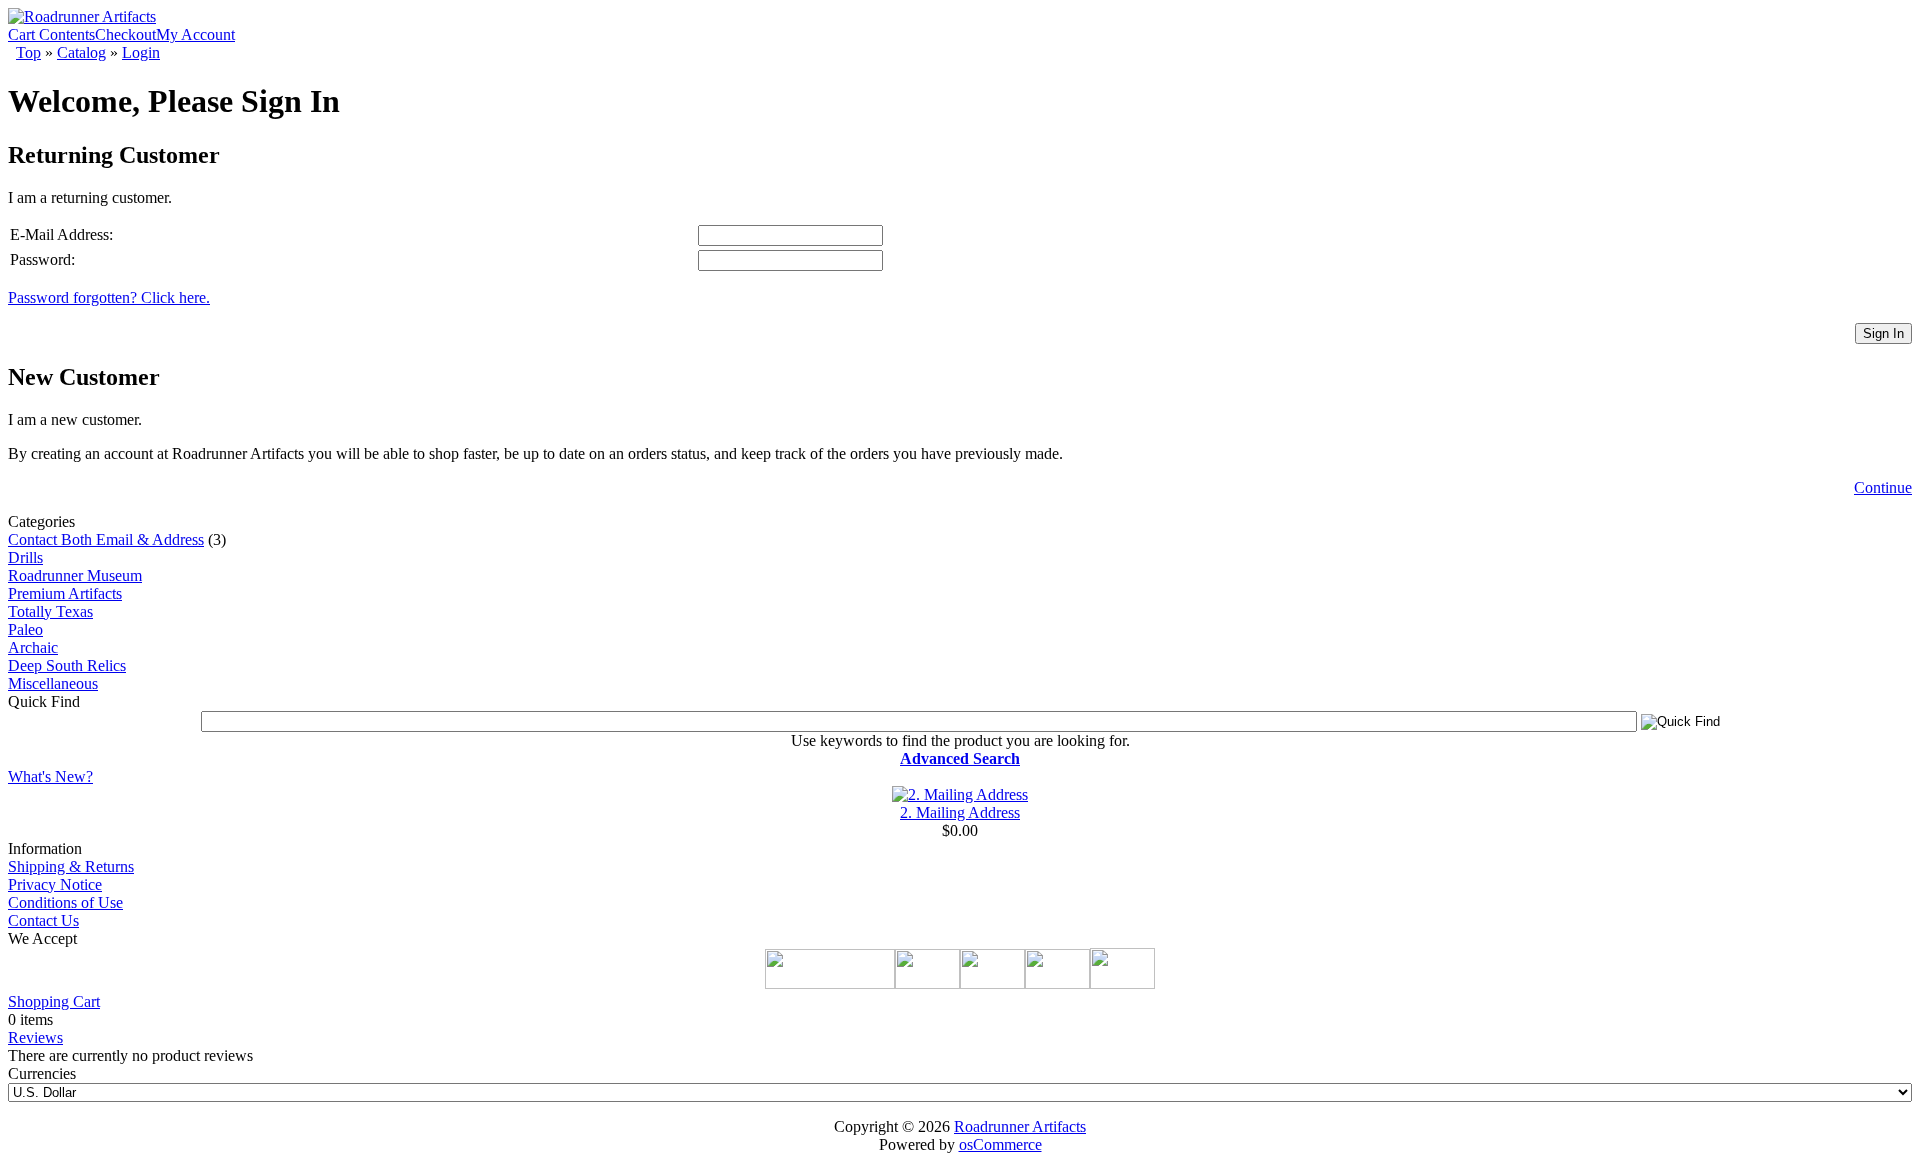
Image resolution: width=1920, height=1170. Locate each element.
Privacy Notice (55, 884)
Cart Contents (51, 34)
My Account (195, 34)
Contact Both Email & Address (106, 539)
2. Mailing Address (960, 812)
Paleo (25, 629)
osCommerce (1000, 1144)
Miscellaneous (53, 683)
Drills (25, 557)
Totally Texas (50, 611)
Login (141, 52)
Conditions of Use (65, 902)
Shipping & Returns (71, 866)
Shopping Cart (54, 1001)
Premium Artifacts (65, 593)
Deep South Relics (67, 665)
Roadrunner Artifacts (1020, 1126)
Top (28, 52)
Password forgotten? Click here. (109, 297)
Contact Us (43, 920)
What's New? (50, 776)
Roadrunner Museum (75, 575)
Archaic (33, 647)
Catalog (81, 52)
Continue (1883, 487)
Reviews (35, 1037)
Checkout (125, 34)
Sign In (1883, 333)
